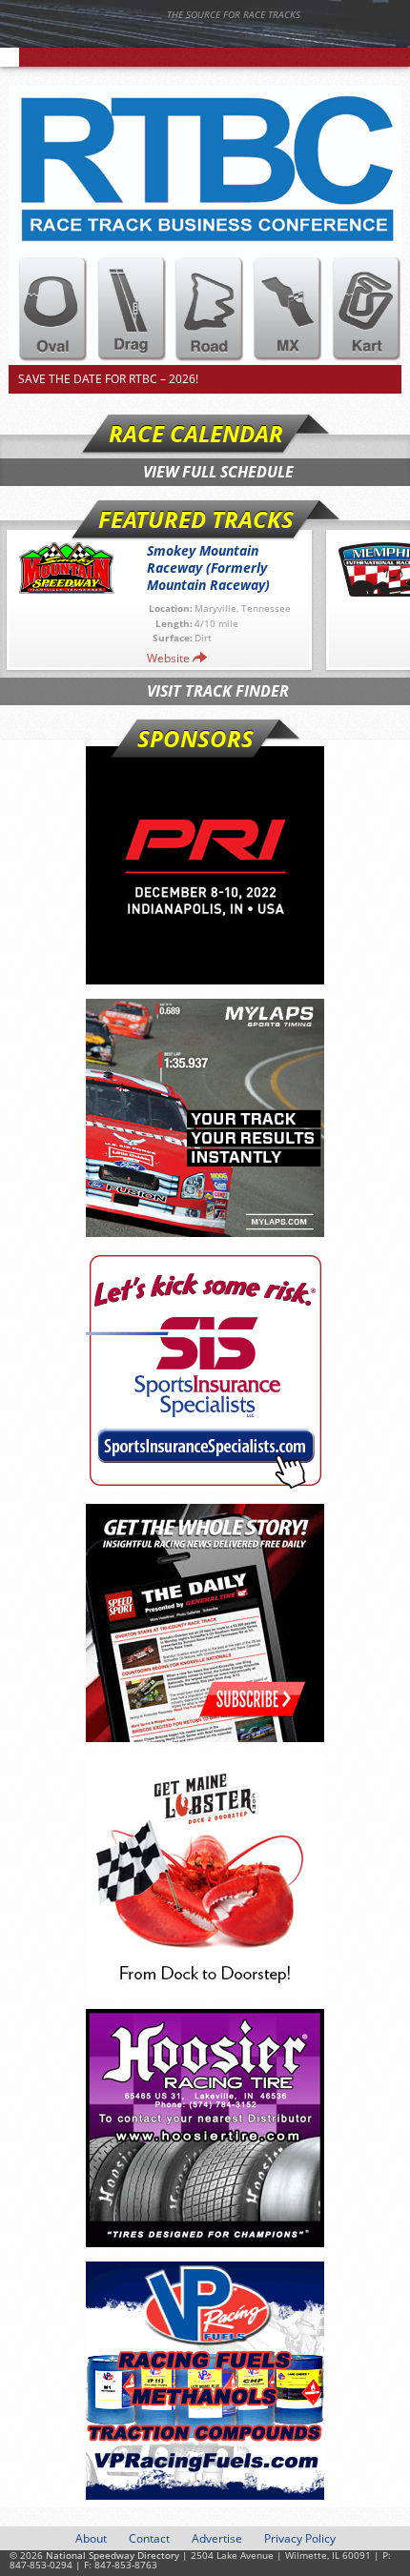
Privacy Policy (300, 2538)
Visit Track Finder (218, 691)
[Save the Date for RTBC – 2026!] (205, 225)
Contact (149, 2538)
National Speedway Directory (186, 40)
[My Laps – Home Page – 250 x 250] (205, 1118)
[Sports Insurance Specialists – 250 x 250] (205, 1370)
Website (168, 658)
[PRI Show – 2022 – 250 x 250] (205, 865)
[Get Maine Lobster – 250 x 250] (205, 1876)
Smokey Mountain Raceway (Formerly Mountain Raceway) (208, 568)
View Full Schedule (218, 472)
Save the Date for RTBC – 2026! (108, 379)
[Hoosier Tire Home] (205, 2128)
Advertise (217, 2538)
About (91, 2538)
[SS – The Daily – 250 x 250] (205, 1623)
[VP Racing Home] (205, 2381)
